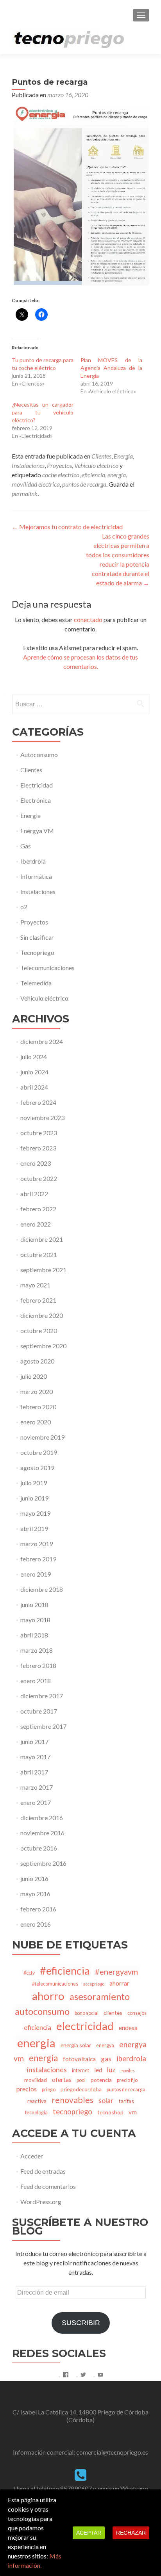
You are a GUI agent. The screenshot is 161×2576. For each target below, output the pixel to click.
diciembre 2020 (42, 1315)
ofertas (62, 2079)
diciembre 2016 (42, 1818)
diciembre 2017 (42, 1696)
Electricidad (37, 785)
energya (105, 2045)
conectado (88, 620)
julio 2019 (34, 1483)
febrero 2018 (38, 1665)
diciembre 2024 (42, 1041)
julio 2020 (34, 1376)
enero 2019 (36, 1574)
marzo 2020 (37, 1391)
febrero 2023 (38, 1148)
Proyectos (59, 465)
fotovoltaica (79, 2059)
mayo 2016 (35, 1894)
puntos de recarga (84, 484)
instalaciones (47, 2069)
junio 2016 (34, 1878)
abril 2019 (34, 1528)
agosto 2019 (37, 1468)
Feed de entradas (43, 2171)
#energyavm (116, 1972)
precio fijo (127, 2080)
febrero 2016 (38, 1909)
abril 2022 (34, 1194)
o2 (24, 907)
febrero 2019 (38, 1559)
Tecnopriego (37, 952)
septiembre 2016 (43, 1863)
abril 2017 (34, 1772)
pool (81, 2080)
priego (49, 2090)
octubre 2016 (39, 1848)
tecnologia (36, 2113)
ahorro (48, 1996)
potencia (101, 2080)
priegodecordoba (81, 2089)
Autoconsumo (39, 755)
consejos (137, 2013)
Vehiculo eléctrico (96, 465)
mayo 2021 (35, 1285)
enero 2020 (36, 1422)
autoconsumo (42, 2011)
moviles (128, 2070)
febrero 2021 (38, 1300)
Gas (26, 846)
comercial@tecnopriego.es (112, 2452)
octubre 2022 (39, 1178)
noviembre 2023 (42, 1117)
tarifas (126, 2101)
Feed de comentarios (48, 2186)
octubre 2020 (39, 1331)
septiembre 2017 (43, 1726)
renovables (72, 2100)
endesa (128, 2028)
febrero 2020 (38, 1407)
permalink (25, 493)
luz (111, 2070)
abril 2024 (34, 1087)
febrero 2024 (38, 1102)
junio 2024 (34, 1072)
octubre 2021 (39, 1254)
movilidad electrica (36, 484)
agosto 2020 (37, 1361)
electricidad (85, 2026)
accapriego (94, 1984)
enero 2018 (36, 1681)
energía (43, 2058)
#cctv (29, 1973)
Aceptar (89, 2533)
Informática (36, 876)
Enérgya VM (37, 831)
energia (117, 475)
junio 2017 (34, 1741)
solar (106, 2100)
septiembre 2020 (43, 1346)
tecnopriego (72, 2112)
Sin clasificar (37, 937)
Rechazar (131, 2533)
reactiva (37, 2101)
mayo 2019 (35, 1513)
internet (80, 2070)
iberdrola (131, 2059)
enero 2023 (36, 1163)
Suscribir (81, 2323)
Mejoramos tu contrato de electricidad (67, 527)
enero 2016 (36, 1924)
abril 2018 (34, 1635)
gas (106, 2059)
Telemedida (36, 983)
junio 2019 (34, 1498)
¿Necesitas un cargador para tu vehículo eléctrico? (43, 412)
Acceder (32, 2156)
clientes (113, 2013)
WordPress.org (41, 2202)
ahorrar (119, 1983)
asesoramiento (100, 1996)
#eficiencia (65, 1971)
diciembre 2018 (42, 1589)
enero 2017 (36, 1802)
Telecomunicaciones (47, 968)
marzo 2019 (37, 1544)
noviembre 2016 (42, 1833)
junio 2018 (34, 1604)
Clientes (101, 456)
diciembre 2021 (42, 1239)
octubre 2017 (39, 1711)
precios (27, 2089)
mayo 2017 (35, 1757)
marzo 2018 (37, 1650)
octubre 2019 (39, 1452)
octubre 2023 (39, 1133)
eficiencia (93, 475)
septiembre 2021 (43, 1270)
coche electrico (61, 475)
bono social (87, 2013)
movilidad (36, 2080)
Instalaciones (28, 465)
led (98, 2070)
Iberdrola (33, 861)
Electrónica (36, 800)
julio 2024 (34, 1057)
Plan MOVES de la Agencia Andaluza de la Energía (111, 368)
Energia (123, 456)
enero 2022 (36, 1224)
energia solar (76, 2045)
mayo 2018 (35, 1620)
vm (133, 2112)
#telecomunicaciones (55, 1984)
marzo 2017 (37, 1787)
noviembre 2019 (42, 1437)
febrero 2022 (38, 1209)
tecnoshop (110, 2112)
